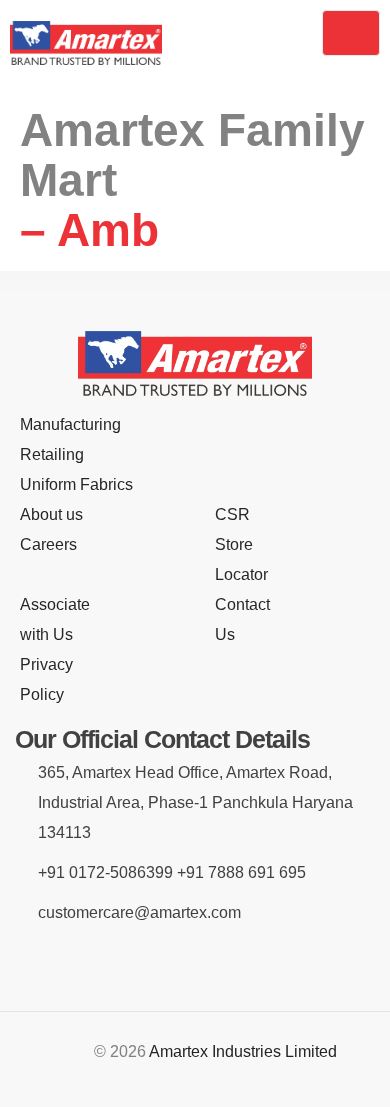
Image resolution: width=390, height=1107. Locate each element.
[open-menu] (351, 33)
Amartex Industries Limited (243, 1051)
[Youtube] (269, 962)
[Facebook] (121, 962)
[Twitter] (220, 962)
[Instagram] (170, 962)
